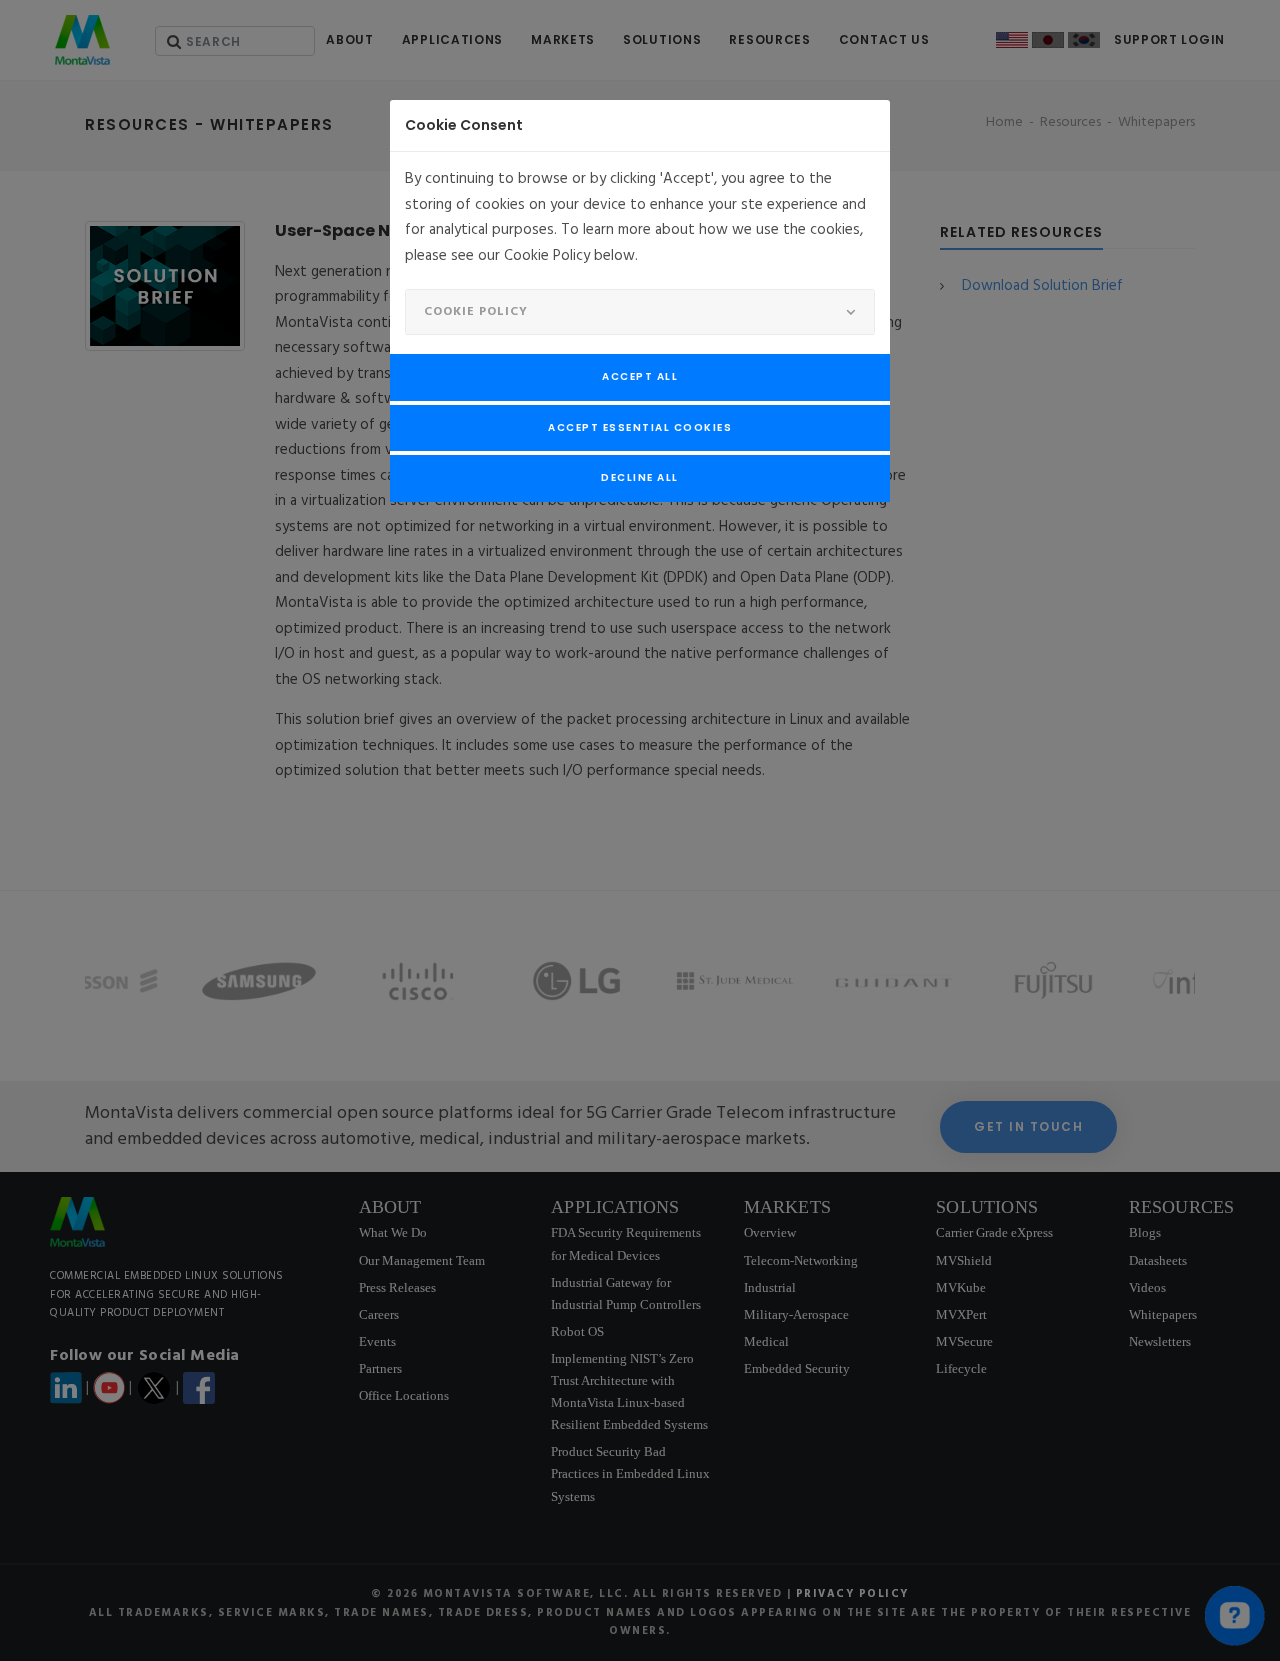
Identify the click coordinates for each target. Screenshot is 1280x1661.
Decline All (640, 477)
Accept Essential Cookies (640, 427)
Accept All (640, 376)
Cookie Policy (476, 312)
